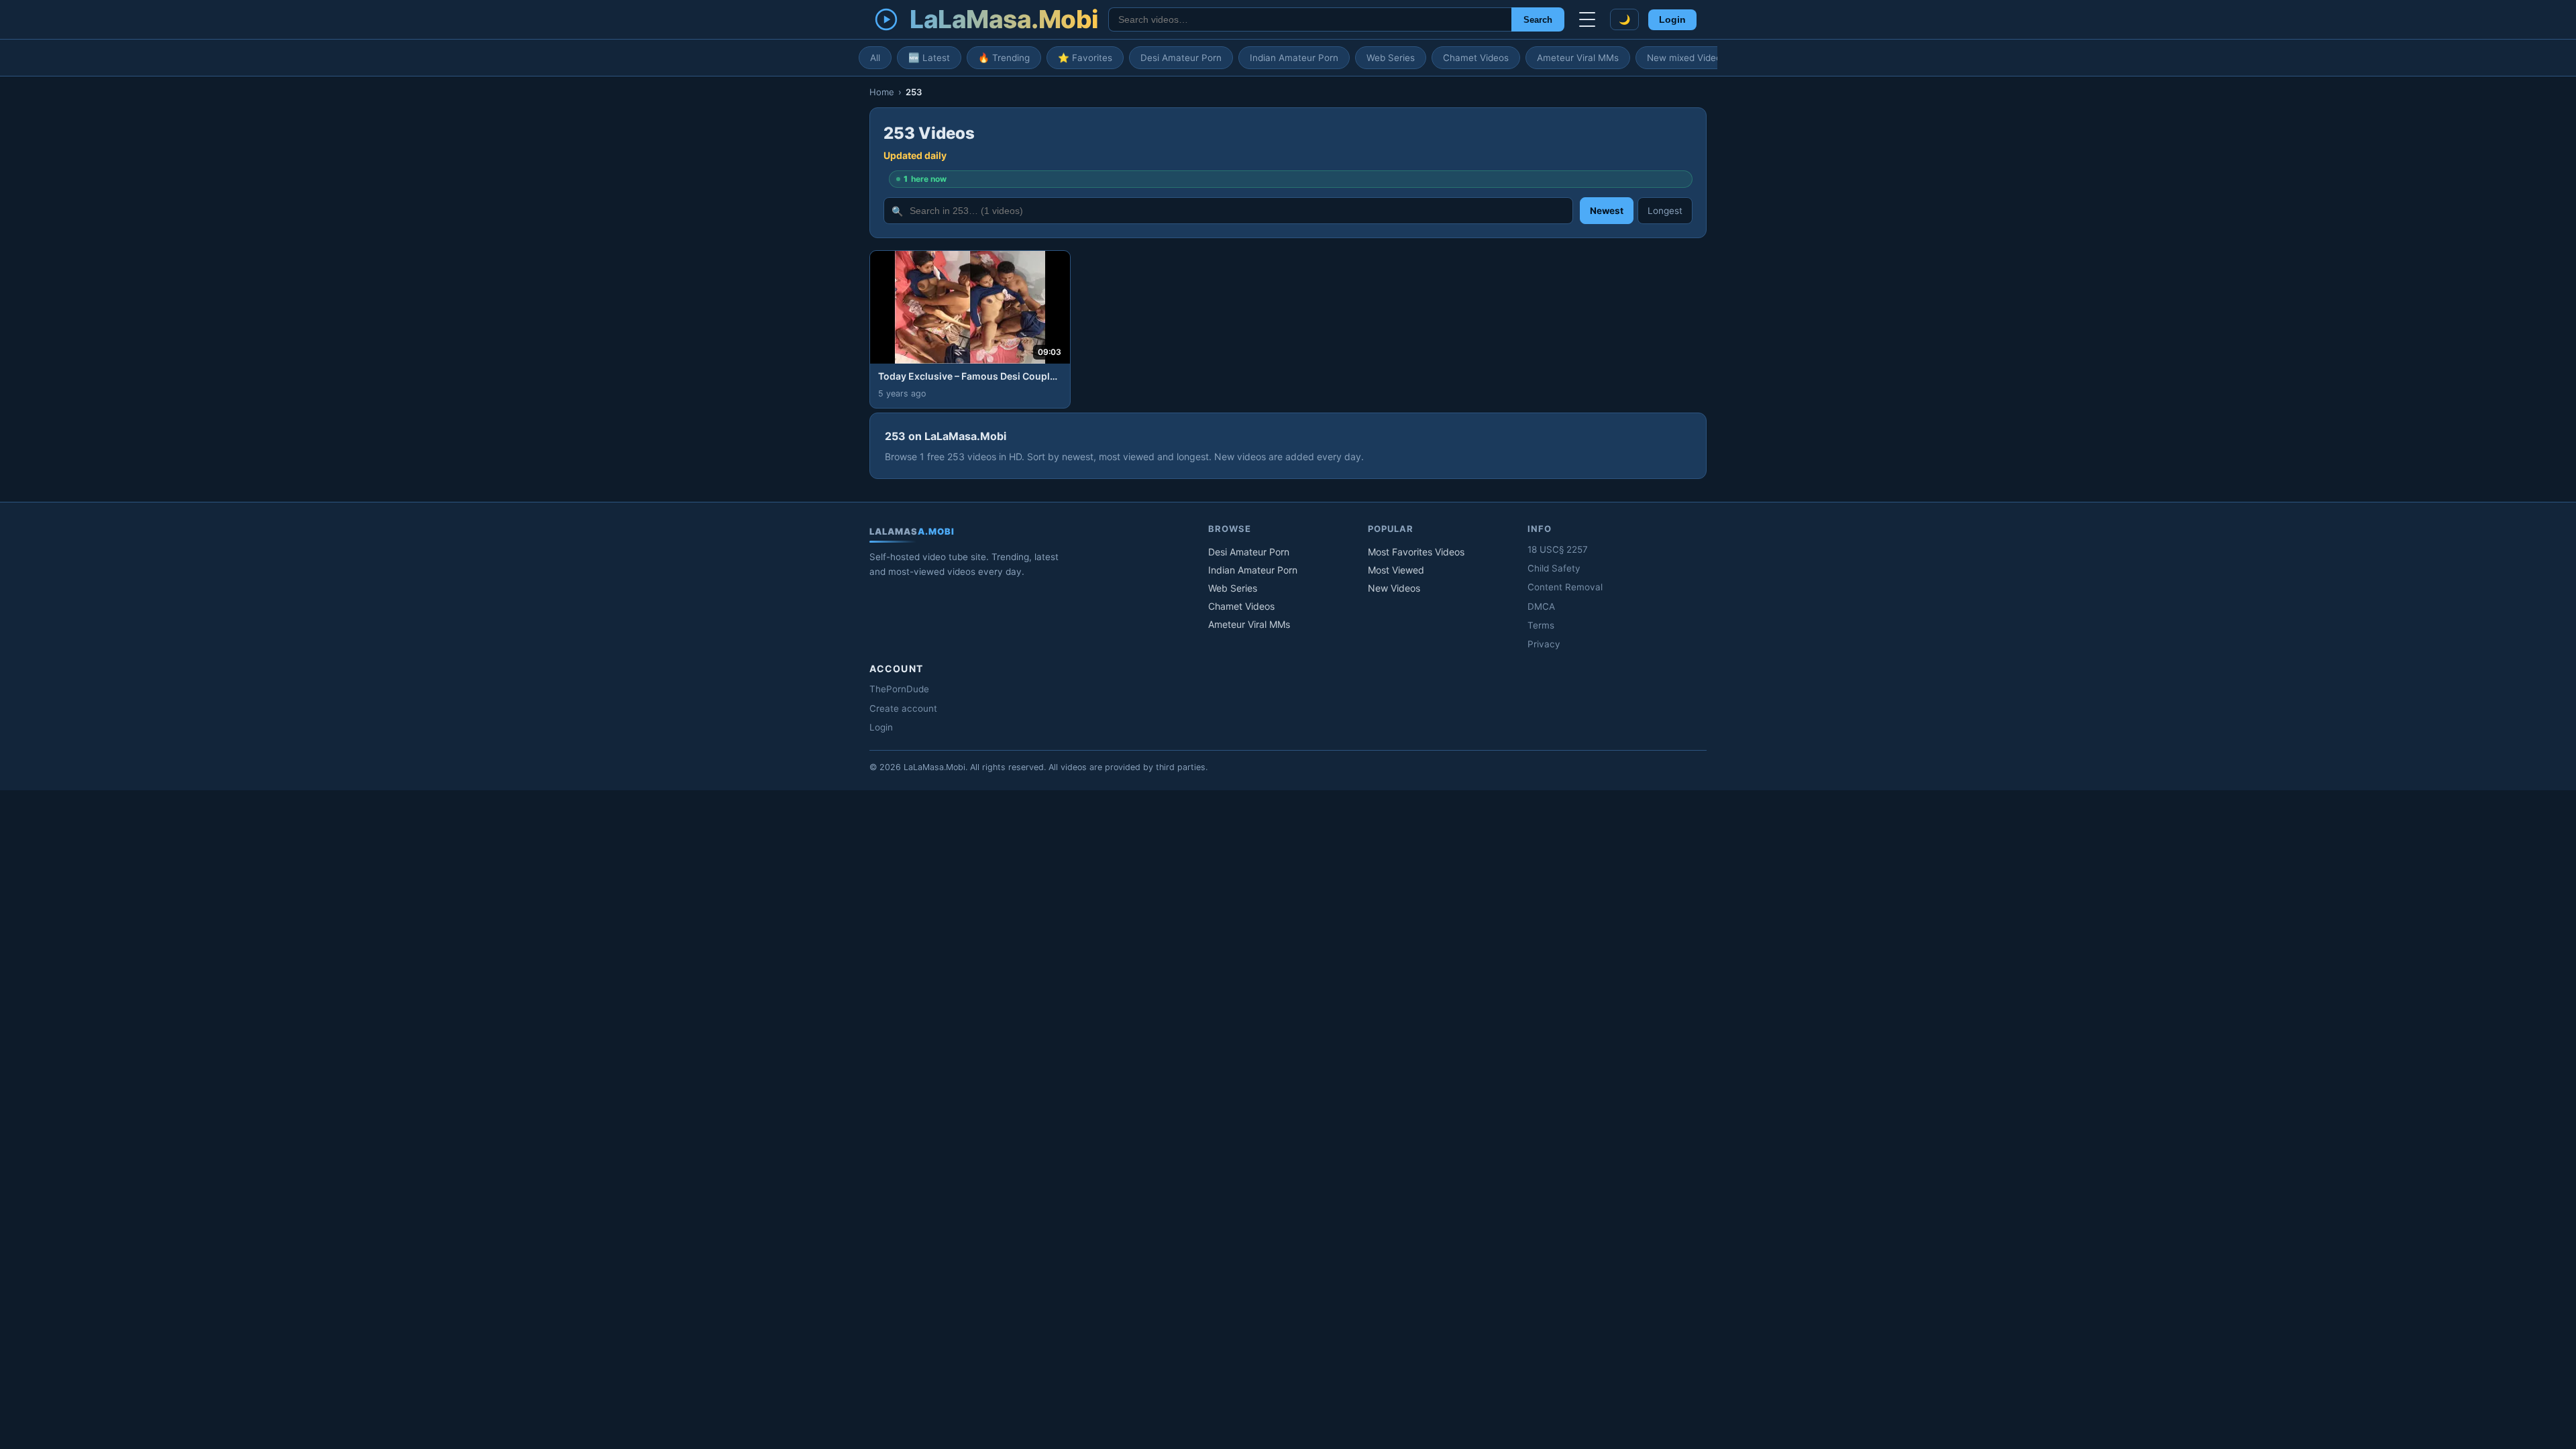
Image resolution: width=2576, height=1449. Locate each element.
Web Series (1391, 58)
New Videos (1394, 588)
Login (1672, 20)
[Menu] (1587, 19)
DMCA (1541, 606)
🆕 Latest (929, 58)
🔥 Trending (1004, 58)
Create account (903, 708)
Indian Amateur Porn (1294, 58)
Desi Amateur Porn (1181, 58)
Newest (1607, 211)
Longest (1665, 211)
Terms (1541, 625)
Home (882, 92)
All (875, 58)
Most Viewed (1396, 570)
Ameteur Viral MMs (1578, 58)
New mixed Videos (1686, 58)
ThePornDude (899, 689)
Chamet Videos (1476, 58)
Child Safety (1554, 568)
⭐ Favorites (1085, 58)
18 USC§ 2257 (1558, 549)
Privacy (1544, 644)
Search (1538, 20)
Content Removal (1565, 587)
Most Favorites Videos (1416, 552)
